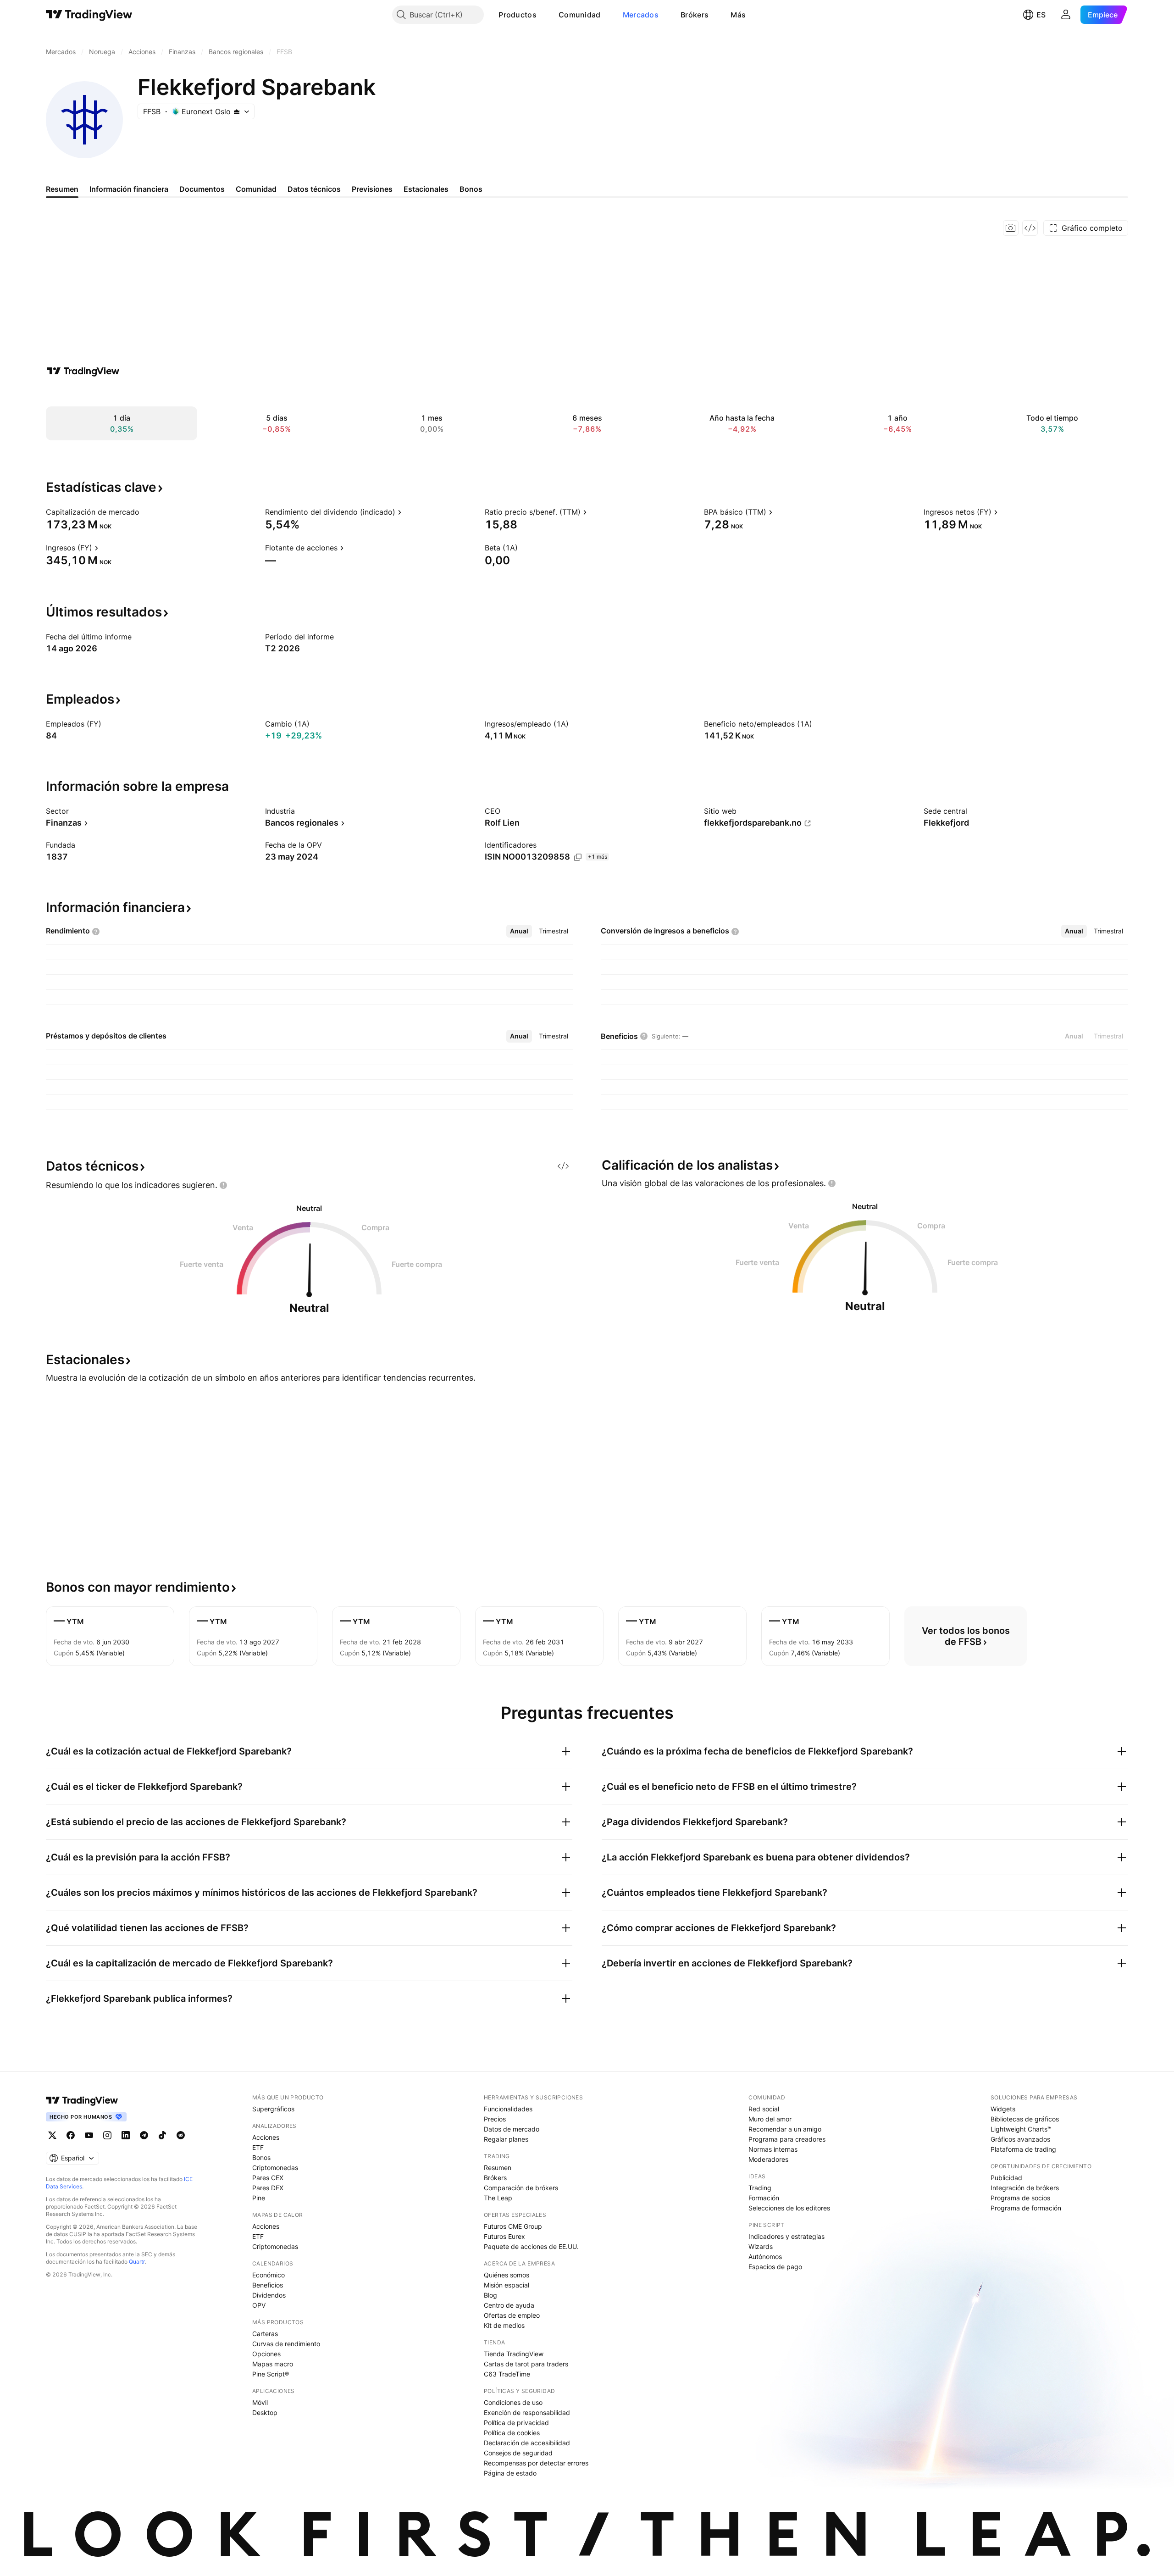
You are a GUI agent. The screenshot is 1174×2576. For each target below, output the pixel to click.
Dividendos (269, 2295)
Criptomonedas (275, 2168)
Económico (269, 2275)
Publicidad (1006, 2178)
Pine (259, 2198)
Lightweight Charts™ (1021, 2129)
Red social (764, 2109)
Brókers (695, 15)
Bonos (261, 2157)
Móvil (260, 2402)
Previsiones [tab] (372, 189)
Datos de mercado (512, 2129)
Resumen (498, 2168)
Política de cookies (512, 2433)
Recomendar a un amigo (785, 2129)
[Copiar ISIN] (578, 857)
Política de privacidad (516, 2423)
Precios (495, 2119)
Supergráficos (273, 2109)
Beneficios (268, 2285)
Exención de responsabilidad (527, 2412)
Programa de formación (1026, 2208)
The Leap (498, 2198)
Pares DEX (268, 2188)
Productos (518, 15)
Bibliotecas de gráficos (1025, 2119)
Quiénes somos (507, 2275)
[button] (543, 15)
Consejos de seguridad (518, 2453)
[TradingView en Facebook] (71, 2135)
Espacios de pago (775, 2267)
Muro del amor (770, 2119)
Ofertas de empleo (512, 2315)
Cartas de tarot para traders (526, 2364)
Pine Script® (271, 2374)
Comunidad (580, 15)
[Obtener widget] (1030, 228)
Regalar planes (506, 2139)
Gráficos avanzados (1020, 2139)
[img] (237, 111)
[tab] (519, 931)
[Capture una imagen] (1011, 228)
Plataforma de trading (1023, 2149)
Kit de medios (504, 2325)
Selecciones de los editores (789, 2208)
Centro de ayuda (509, 2305)
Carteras (265, 2334)
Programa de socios (1020, 2198)
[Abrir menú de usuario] (1066, 15)
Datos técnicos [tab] (314, 189)
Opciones (266, 2354)
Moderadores (768, 2159)
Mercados (641, 15)
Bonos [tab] (471, 189)
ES (1041, 15)
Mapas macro (273, 2364)
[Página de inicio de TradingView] (89, 15)
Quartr (137, 2262)
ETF (258, 2147)
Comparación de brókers (521, 2188)
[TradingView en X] (52, 2135)
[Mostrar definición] (145, 512)
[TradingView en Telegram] (144, 2135)
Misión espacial (507, 2285)
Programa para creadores (787, 2139)
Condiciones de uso (513, 2402)
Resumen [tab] (62, 189)
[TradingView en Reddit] (181, 2135)
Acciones (266, 2137)
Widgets (1003, 2109)
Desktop (265, 2412)
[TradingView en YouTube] (89, 2135)
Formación (764, 2198)
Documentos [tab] (202, 189)
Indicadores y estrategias (786, 2236)
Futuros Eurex (504, 2236)
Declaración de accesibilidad (527, 2443)
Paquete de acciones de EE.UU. (531, 2246)
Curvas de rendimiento (286, 2344)
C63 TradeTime (507, 2374)
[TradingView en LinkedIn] (126, 2135)
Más (738, 15)
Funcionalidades (508, 2109)
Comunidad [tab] (256, 189)
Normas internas (773, 2149)
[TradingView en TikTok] (162, 2135)
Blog (490, 2295)
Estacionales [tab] (426, 189)
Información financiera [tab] (129, 189)
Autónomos (765, 2257)
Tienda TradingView (514, 2354)
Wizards (761, 2246)
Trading (760, 2188)
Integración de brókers (1025, 2188)
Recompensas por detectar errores (536, 2463)
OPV (259, 2305)
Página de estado (510, 2473)
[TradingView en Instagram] (107, 2135)
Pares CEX (268, 2178)
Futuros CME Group (513, 2226)
